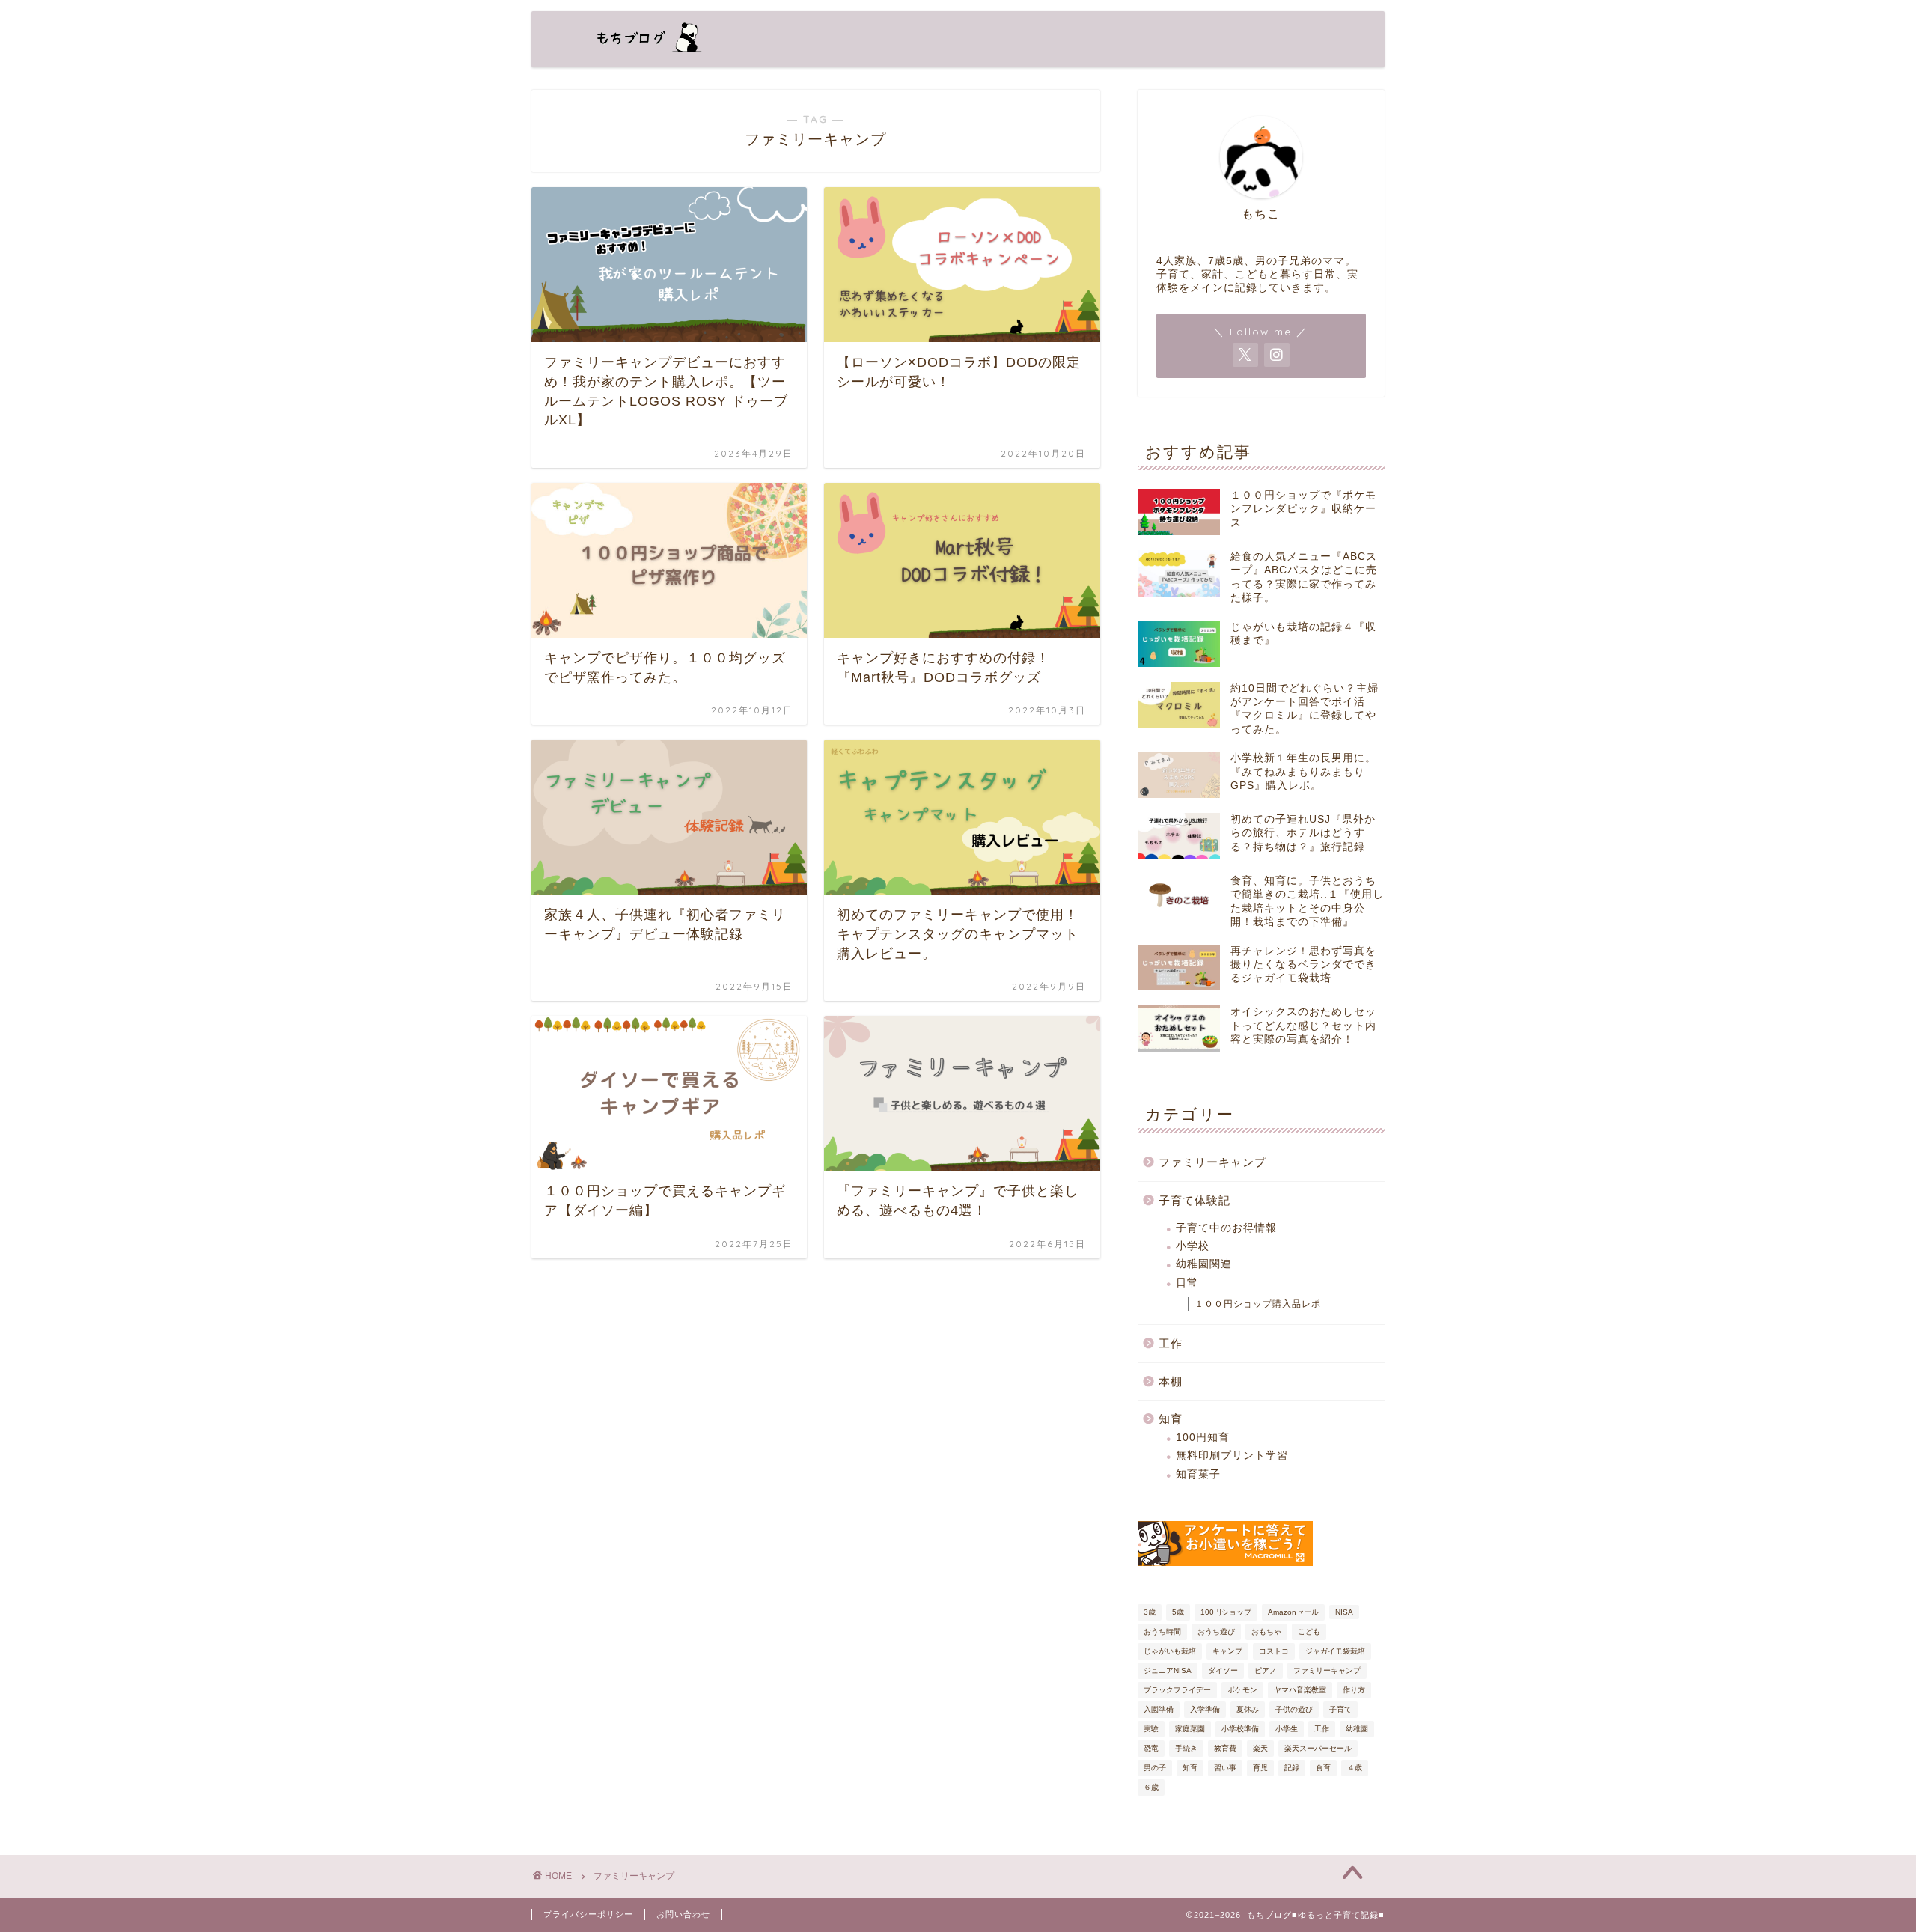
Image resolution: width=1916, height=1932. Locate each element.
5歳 (1178, 1612)
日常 (1187, 1283)
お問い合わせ (683, 1914)
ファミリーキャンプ (1212, 1162)
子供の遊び (1294, 1709)
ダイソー (1223, 1670)
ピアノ (1266, 1670)
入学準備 (1205, 1709)
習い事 (1225, 1768)
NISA (1344, 1612)
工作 (1171, 1343)
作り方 (1354, 1690)
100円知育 (1203, 1438)
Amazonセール (1293, 1612)
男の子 (1155, 1768)
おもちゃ (1266, 1631)
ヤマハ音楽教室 (1300, 1690)
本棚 (1171, 1381)
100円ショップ (1226, 1612)
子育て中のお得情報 (1226, 1228)
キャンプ (1227, 1651)
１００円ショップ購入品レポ (1258, 1304)
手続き (1186, 1748)
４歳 (1355, 1768)
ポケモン (1242, 1690)
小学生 (1287, 1729)
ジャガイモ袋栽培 (1335, 1651)
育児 (1260, 1768)
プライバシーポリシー (588, 1914)
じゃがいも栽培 (1170, 1651)
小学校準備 (1240, 1729)
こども (1309, 1631)
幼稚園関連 (1204, 1264)
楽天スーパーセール (1318, 1748)
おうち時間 (1162, 1631)
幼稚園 (1357, 1729)
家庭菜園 (1190, 1729)
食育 (1323, 1768)
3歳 (1150, 1612)
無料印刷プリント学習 (1232, 1456)
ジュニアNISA (1168, 1670)
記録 (1292, 1768)
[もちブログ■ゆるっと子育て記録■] (640, 54)
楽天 (1260, 1748)
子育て (1340, 1709)
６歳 (1151, 1787)
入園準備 (1159, 1709)
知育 (1171, 1419)
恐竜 (1151, 1748)
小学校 (1193, 1246)
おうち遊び (1216, 1631)
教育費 (1225, 1748)
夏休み (1248, 1709)
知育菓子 (1198, 1474)
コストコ (1274, 1651)
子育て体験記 (1195, 1200)
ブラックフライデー (1177, 1690)
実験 (1151, 1729)
